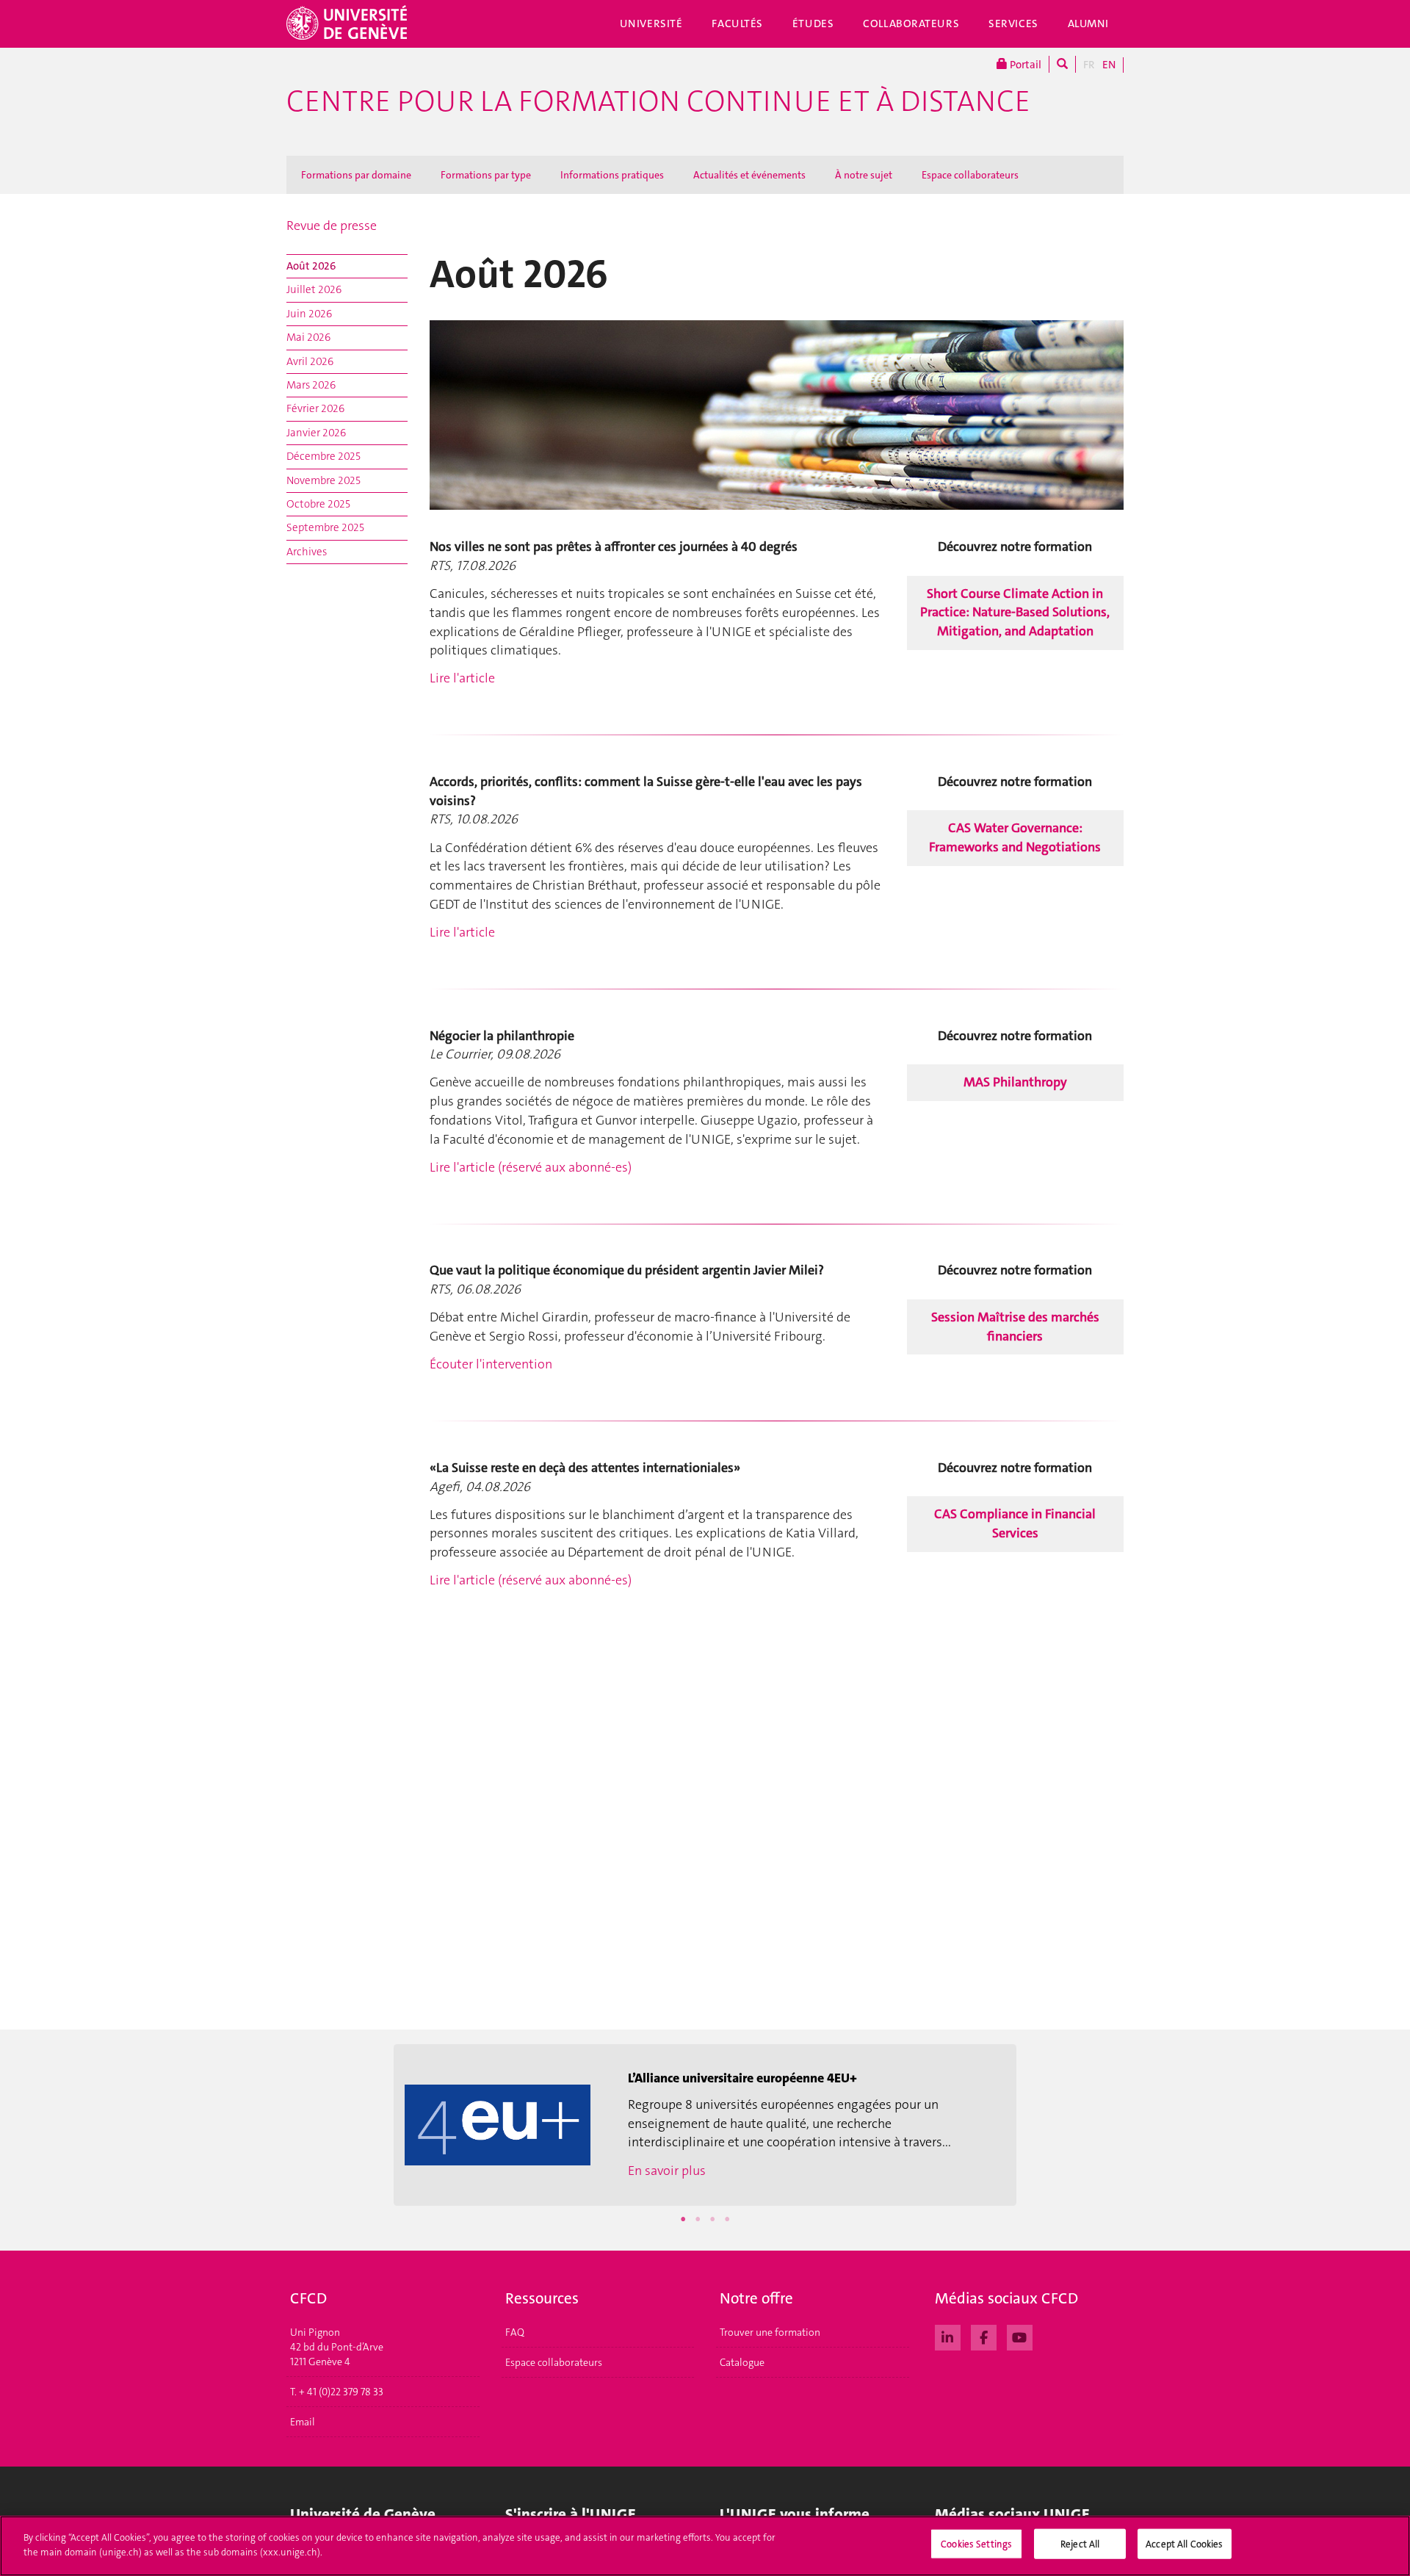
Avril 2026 (310, 361)
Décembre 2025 (323, 456)
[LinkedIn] (948, 2336)
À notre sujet (864, 175)
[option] (705, 2125)
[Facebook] (984, 2336)
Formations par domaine (356, 175)
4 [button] (727, 2219)
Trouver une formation (770, 2332)
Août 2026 (311, 266)
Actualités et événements (749, 175)
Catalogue (742, 2362)
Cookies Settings (976, 2544)
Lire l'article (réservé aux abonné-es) (531, 1167)
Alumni (1088, 24)
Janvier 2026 (316, 433)
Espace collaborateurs (970, 175)
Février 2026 (315, 408)
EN (1109, 65)
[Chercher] (1062, 64)
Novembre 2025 (323, 480)
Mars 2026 (311, 385)
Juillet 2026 (314, 289)
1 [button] (683, 2219)
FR (1089, 65)
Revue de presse (332, 226)
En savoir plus (667, 2171)
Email (303, 2422)
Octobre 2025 (318, 504)
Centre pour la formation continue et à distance (658, 101)
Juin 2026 (309, 314)
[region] (705, 2546)
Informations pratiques (612, 175)
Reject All (1080, 2544)
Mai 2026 (308, 337)
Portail (1024, 65)
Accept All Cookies (1184, 2544)
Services (1013, 24)
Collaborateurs (911, 24)
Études (813, 24)
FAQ (515, 2332)
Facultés (737, 24)
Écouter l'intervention (491, 1364)
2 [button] (698, 2219)
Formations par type (486, 175)
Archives (307, 552)
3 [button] (712, 2219)
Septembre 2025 (325, 527)
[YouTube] (1020, 2336)
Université (651, 24)
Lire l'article (462, 678)
